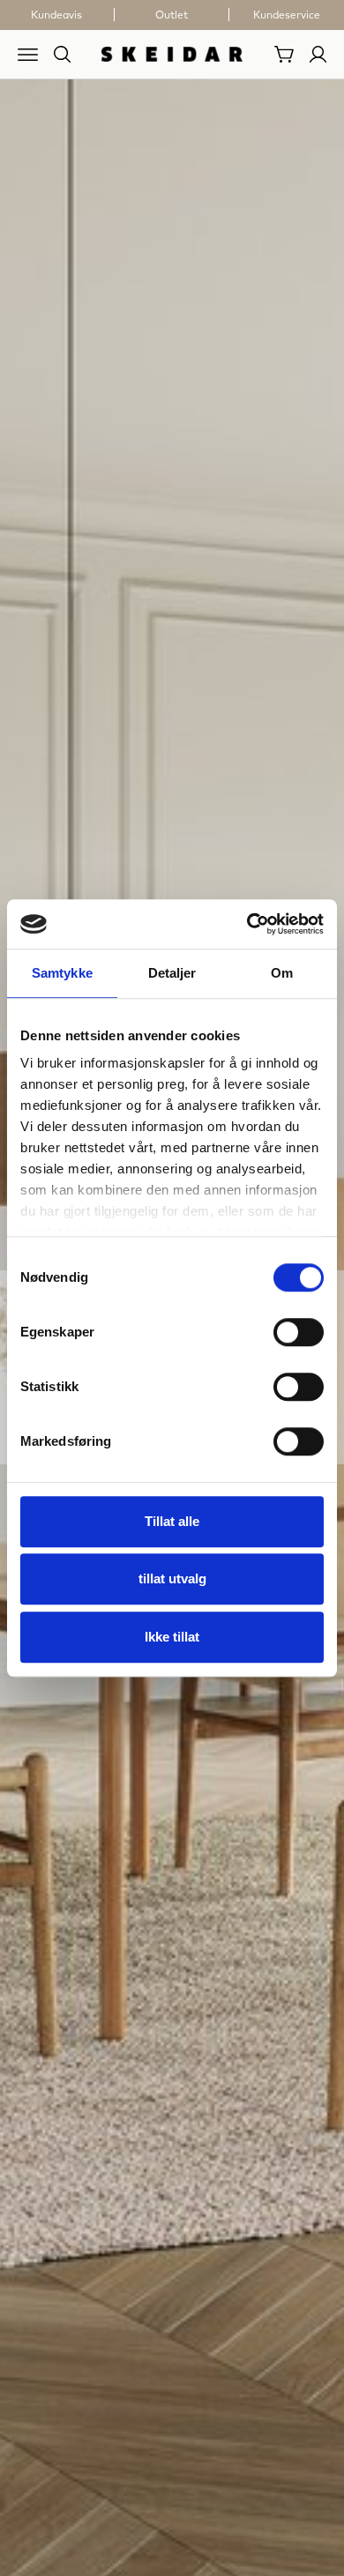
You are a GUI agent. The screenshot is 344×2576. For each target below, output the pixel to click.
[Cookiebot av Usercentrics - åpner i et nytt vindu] (247, 924)
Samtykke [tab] (62, 973)
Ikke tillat (172, 1637)
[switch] (299, 1332)
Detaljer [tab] (172, 973)
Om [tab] (282, 973)
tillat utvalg (172, 1578)
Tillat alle (172, 1521)
